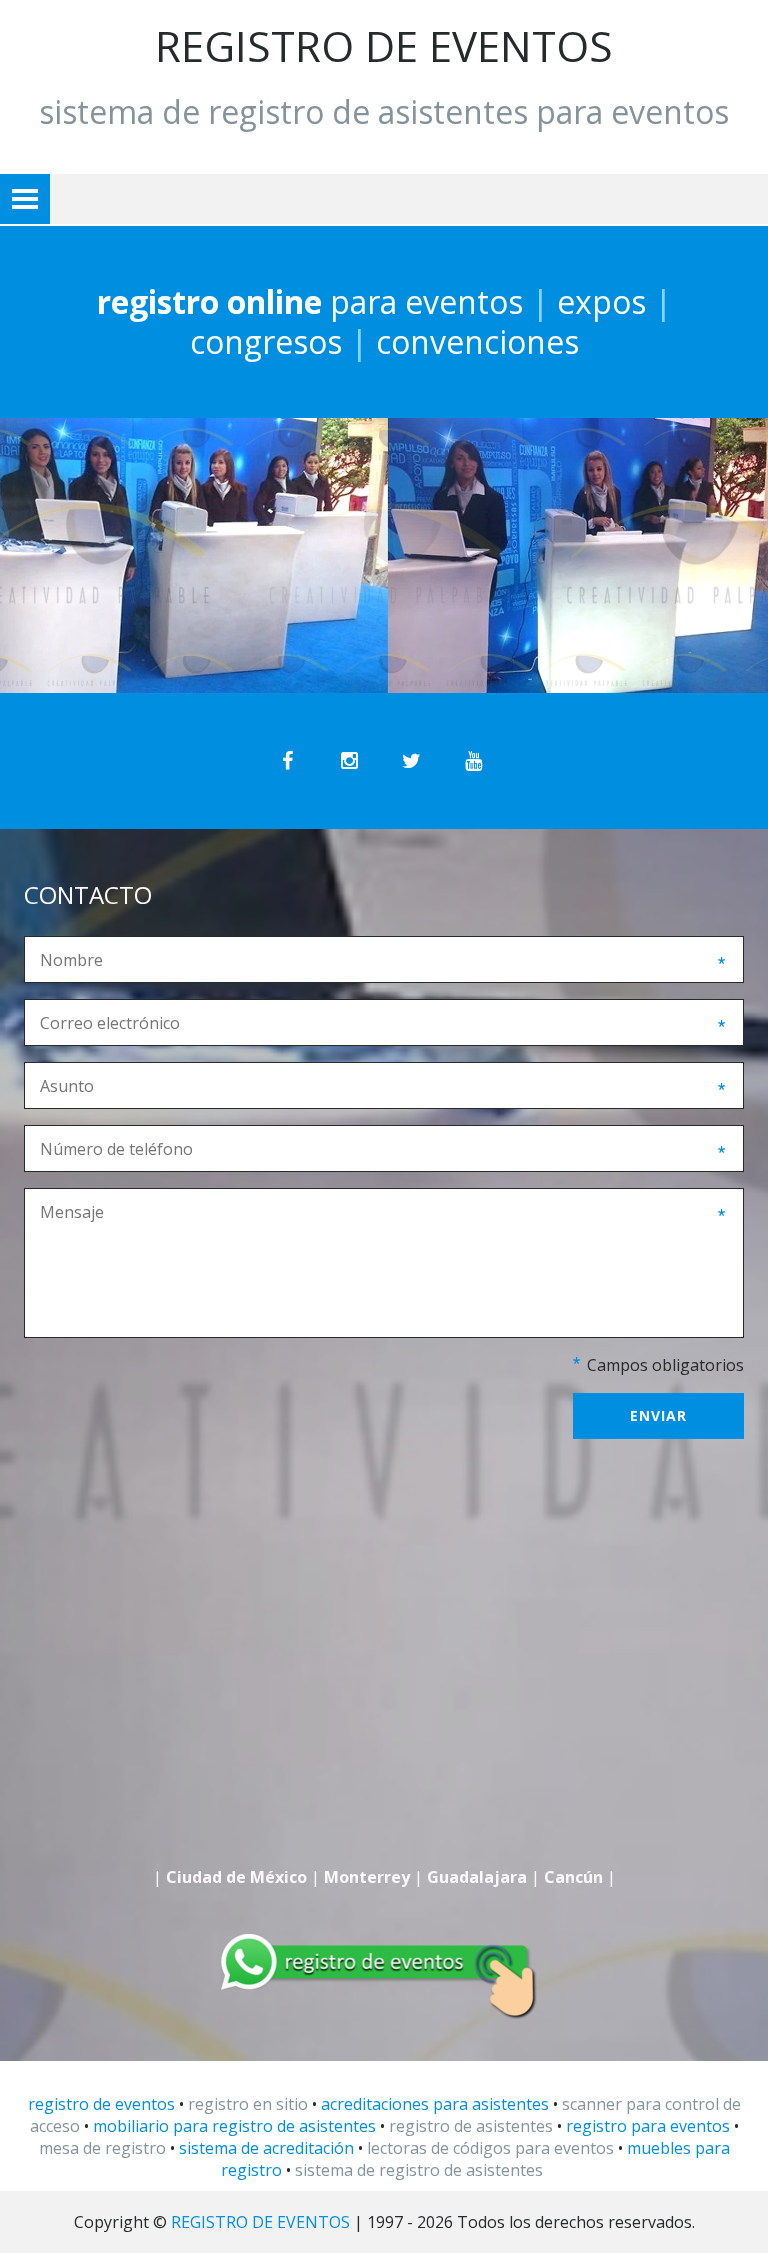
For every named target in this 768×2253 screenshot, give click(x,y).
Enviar (658, 1415)
